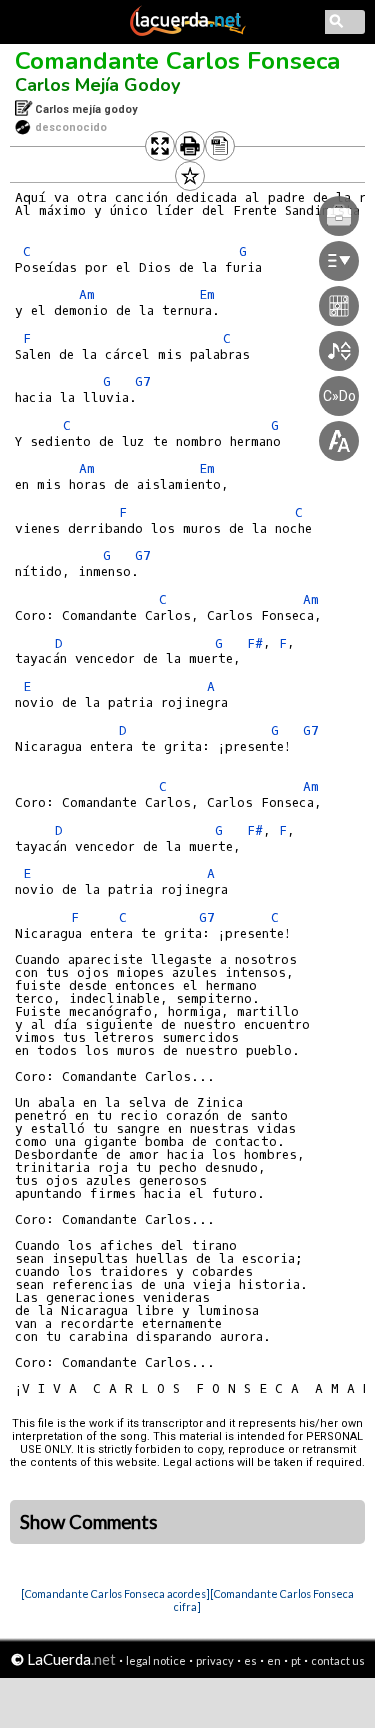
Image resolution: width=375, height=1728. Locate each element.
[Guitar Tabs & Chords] (188, 32)
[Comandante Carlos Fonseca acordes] (115, 1593)
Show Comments (89, 1522)
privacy (215, 1660)
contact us (338, 1660)
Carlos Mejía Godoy (97, 85)
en (274, 1660)
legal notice (156, 1660)
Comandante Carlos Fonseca (177, 61)
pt (296, 1660)
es (250, 1660)
